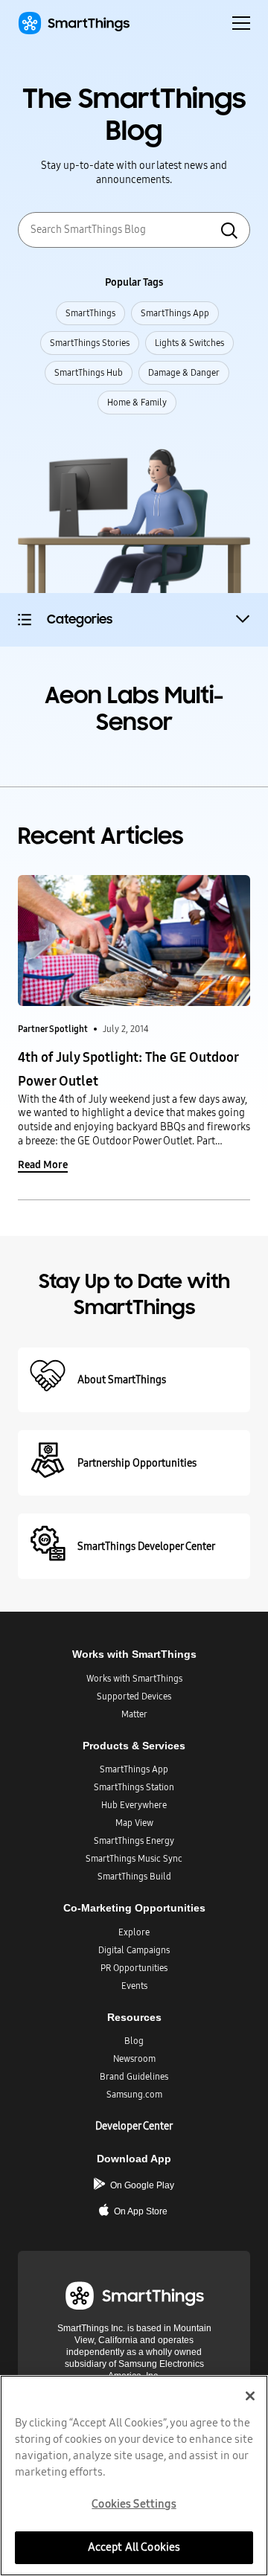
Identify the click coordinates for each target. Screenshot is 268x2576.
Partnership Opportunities (137, 1463)
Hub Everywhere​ (134, 1805)
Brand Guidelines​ (134, 2077)
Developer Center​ (134, 2126)
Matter (134, 1714)
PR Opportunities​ (134, 1968)
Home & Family (137, 403)
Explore (134, 1932)
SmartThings (90, 313)
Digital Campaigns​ (134, 1950)
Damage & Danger (184, 373)
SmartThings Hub (89, 373)
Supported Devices (134, 1696)
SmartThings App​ (134, 1769)
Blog (134, 2041)
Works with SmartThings (134, 1679)
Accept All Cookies (134, 2547)
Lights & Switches (189, 343)
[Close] (250, 2396)
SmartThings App (175, 313)
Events (134, 1986)
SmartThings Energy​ (134, 1841)
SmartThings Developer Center (146, 1547)
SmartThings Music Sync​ (134, 1859)
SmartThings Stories (90, 343)
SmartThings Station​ (134, 1787)
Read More (43, 1165)
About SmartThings (122, 1380)
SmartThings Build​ (134, 1877)
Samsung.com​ (134, 2095)
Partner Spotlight (53, 1029)
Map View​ (134, 1823)
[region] (134, 2476)
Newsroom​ (134, 2059)
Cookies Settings (134, 2504)
